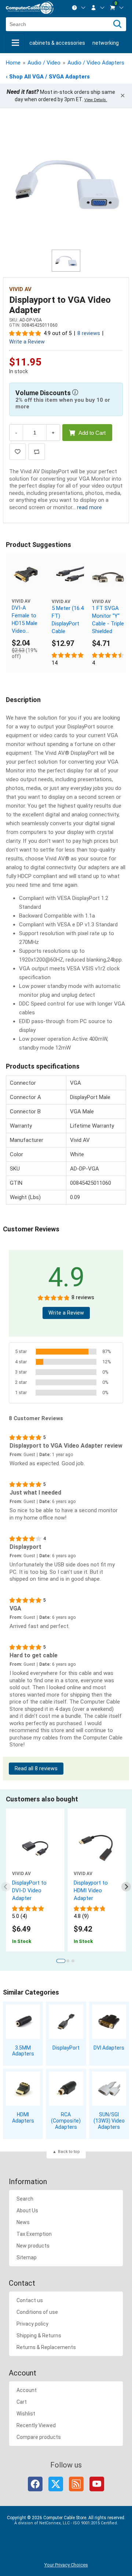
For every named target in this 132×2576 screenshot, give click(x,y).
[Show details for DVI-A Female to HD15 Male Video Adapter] (26, 574)
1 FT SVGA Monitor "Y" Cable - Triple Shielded (108, 620)
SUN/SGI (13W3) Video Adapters (109, 2121)
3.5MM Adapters (23, 2051)
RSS (76, 2484)
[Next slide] (126, 1887)
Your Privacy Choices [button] (66, 2565)
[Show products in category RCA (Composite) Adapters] (66, 2089)
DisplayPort (66, 2048)
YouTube (97, 2484)
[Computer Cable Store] (30, 8)
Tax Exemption (34, 2234)
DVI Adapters (109, 2048)
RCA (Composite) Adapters (66, 2121)
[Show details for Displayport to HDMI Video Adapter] (97, 1848)
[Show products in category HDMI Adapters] (23, 2089)
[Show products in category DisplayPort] (66, 2022)
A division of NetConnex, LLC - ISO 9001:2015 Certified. (66, 2523)
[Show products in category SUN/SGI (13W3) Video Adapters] (109, 2089)
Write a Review (27, 342)
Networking (106, 43)
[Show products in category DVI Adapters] (109, 2022)
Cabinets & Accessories (57, 43)
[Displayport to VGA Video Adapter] (66, 183)
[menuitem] (79, 8)
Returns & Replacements (46, 2347)
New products (33, 2246)
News (23, 2222)
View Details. (96, 100)
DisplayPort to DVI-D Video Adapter (29, 1890)
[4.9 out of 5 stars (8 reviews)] (25, 333)
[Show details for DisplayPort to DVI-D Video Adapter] (35, 1848)
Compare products (39, 2437)
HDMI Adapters (23, 2118)
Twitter (56, 2484)
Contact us (30, 2300)
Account (27, 2390)
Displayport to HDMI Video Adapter (91, 1890)
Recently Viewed (36, 2425)
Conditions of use (37, 2312)
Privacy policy (32, 2324)
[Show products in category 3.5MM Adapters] (23, 2022)
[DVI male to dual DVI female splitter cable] (108, 576)
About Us (27, 2211)
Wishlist (26, 2414)
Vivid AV (20, 289)
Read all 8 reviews (36, 1769)
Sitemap (27, 2257)
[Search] (117, 24)
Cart (22, 2402)
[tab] (61, 1961)
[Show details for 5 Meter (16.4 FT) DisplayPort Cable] (68, 576)
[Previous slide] (6, 1887)
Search (25, 2199)
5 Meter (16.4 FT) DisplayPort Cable (68, 620)
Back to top (69, 2152)
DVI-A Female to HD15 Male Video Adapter (25, 620)
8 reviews (89, 333)
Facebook (35, 2484)
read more (89, 507)
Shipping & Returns (39, 2336)
